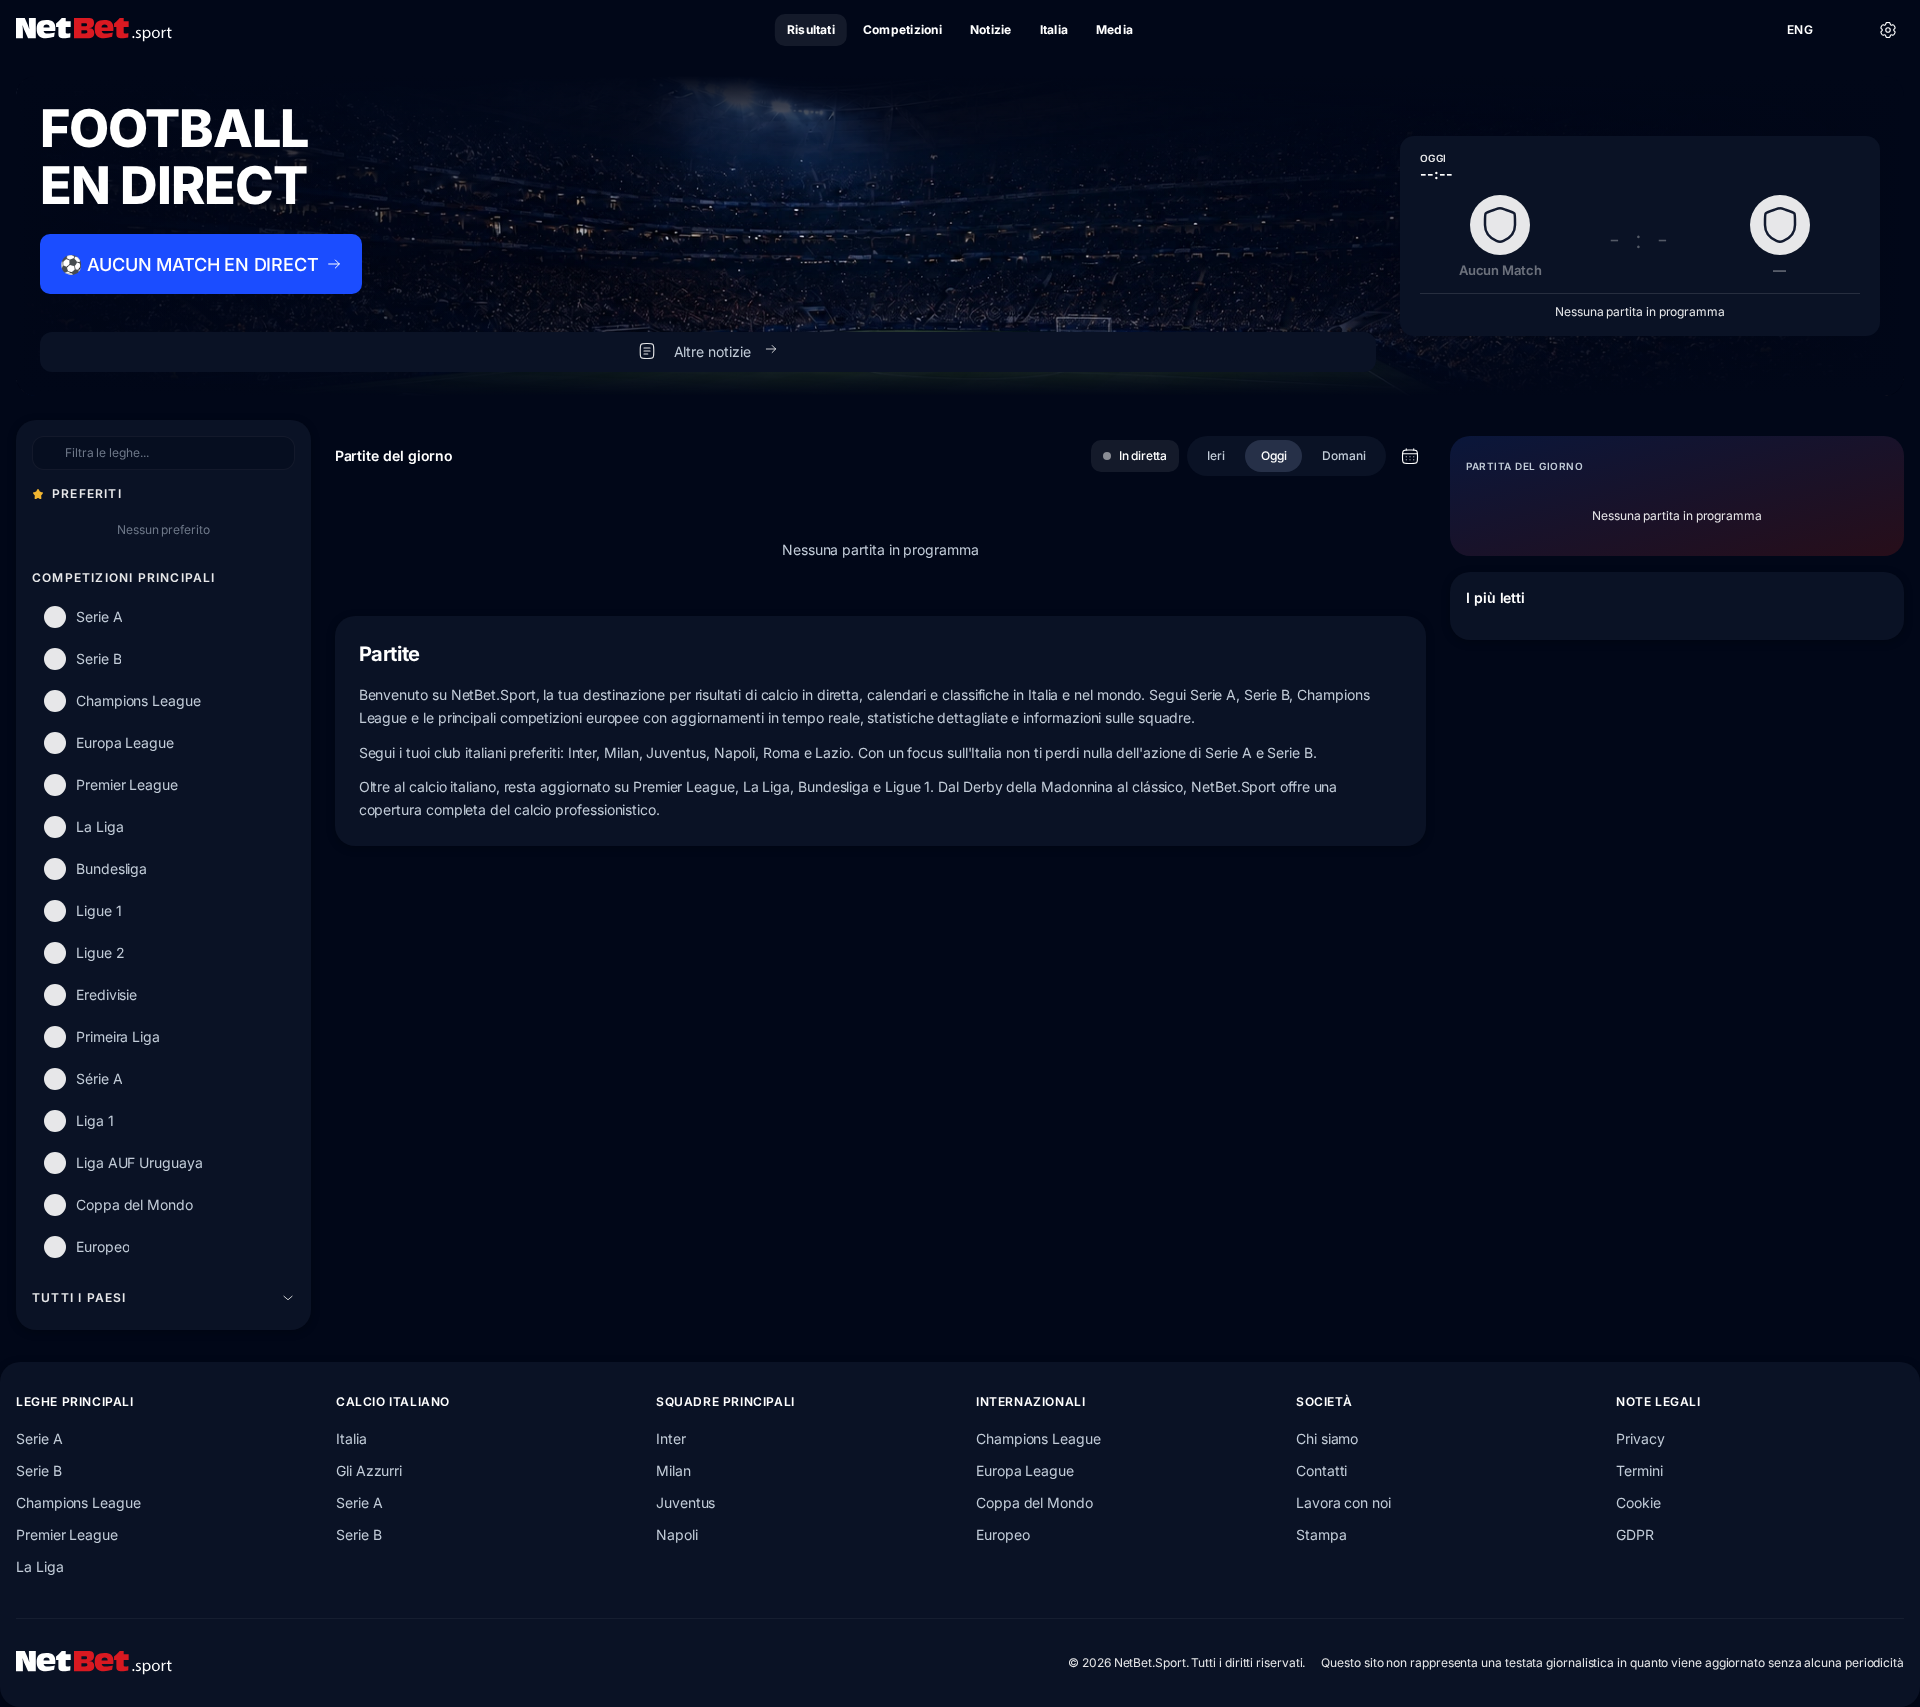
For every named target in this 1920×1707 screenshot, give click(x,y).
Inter (671, 1438)
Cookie (1638, 1502)
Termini (1639, 1470)
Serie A (39, 1438)
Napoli (677, 1534)
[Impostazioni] (1888, 30)
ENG (1800, 29)
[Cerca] (1844, 30)
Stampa (1321, 1534)
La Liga (39, 1566)
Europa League (1025, 1470)
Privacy (1640, 1438)
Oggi (1274, 455)
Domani (1344, 455)
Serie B (38, 1470)
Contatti (1321, 1470)
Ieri (1216, 455)
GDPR (1635, 1534)
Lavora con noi (1343, 1502)
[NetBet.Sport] (94, 30)
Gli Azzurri (369, 1470)
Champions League (78, 1502)
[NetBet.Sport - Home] (94, 1663)
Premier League (67, 1534)
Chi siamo (1327, 1438)
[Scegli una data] (1410, 456)
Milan (673, 1470)
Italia (351, 1438)
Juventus (685, 1502)
